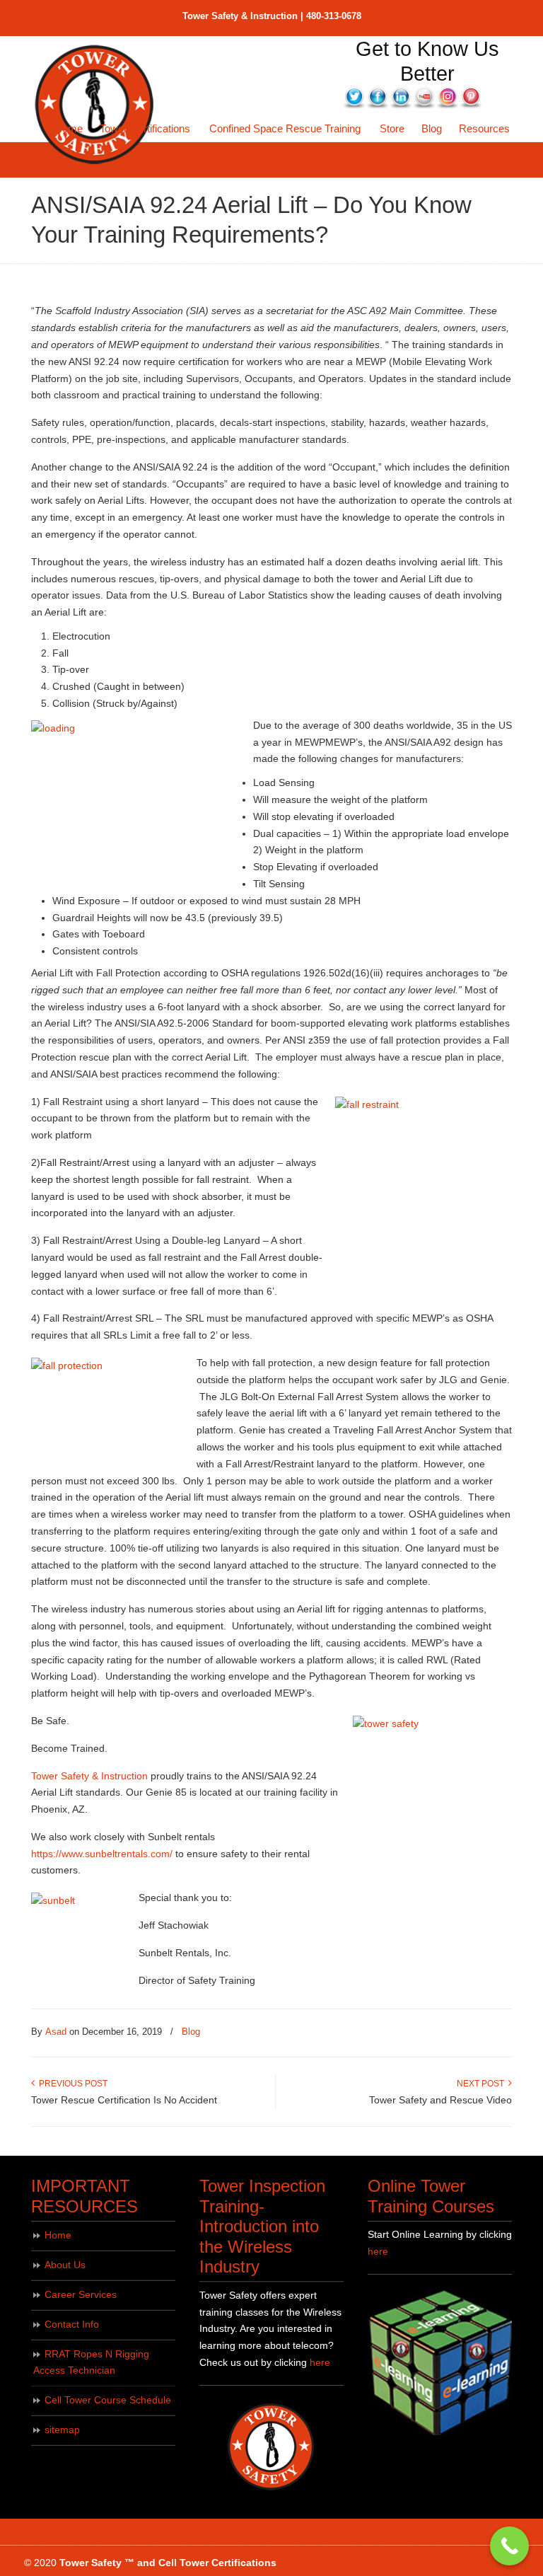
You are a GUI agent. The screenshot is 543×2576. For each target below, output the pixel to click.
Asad (56, 2032)
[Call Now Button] (509, 2546)
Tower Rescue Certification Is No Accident (124, 2100)
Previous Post (71, 2084)
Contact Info (72, 2324)
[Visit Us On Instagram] (447, 105)
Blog (191, 2032)
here (320, 2362)
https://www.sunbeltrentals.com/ (102, 1854)
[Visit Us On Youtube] (424, 105)
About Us (65, 2265)
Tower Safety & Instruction (89, 1776)
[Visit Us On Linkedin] (401, 105)
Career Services (81, 2294)
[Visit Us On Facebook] (377, 105)
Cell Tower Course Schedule (108, 2400)
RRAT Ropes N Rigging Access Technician (91, 2362)
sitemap (62, 2430)
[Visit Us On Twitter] (354, 105)
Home (58, 2235)
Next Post (483, 2084)
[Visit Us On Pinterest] (471, 105)
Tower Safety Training (95, 105)
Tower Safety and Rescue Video (440, 2100)
